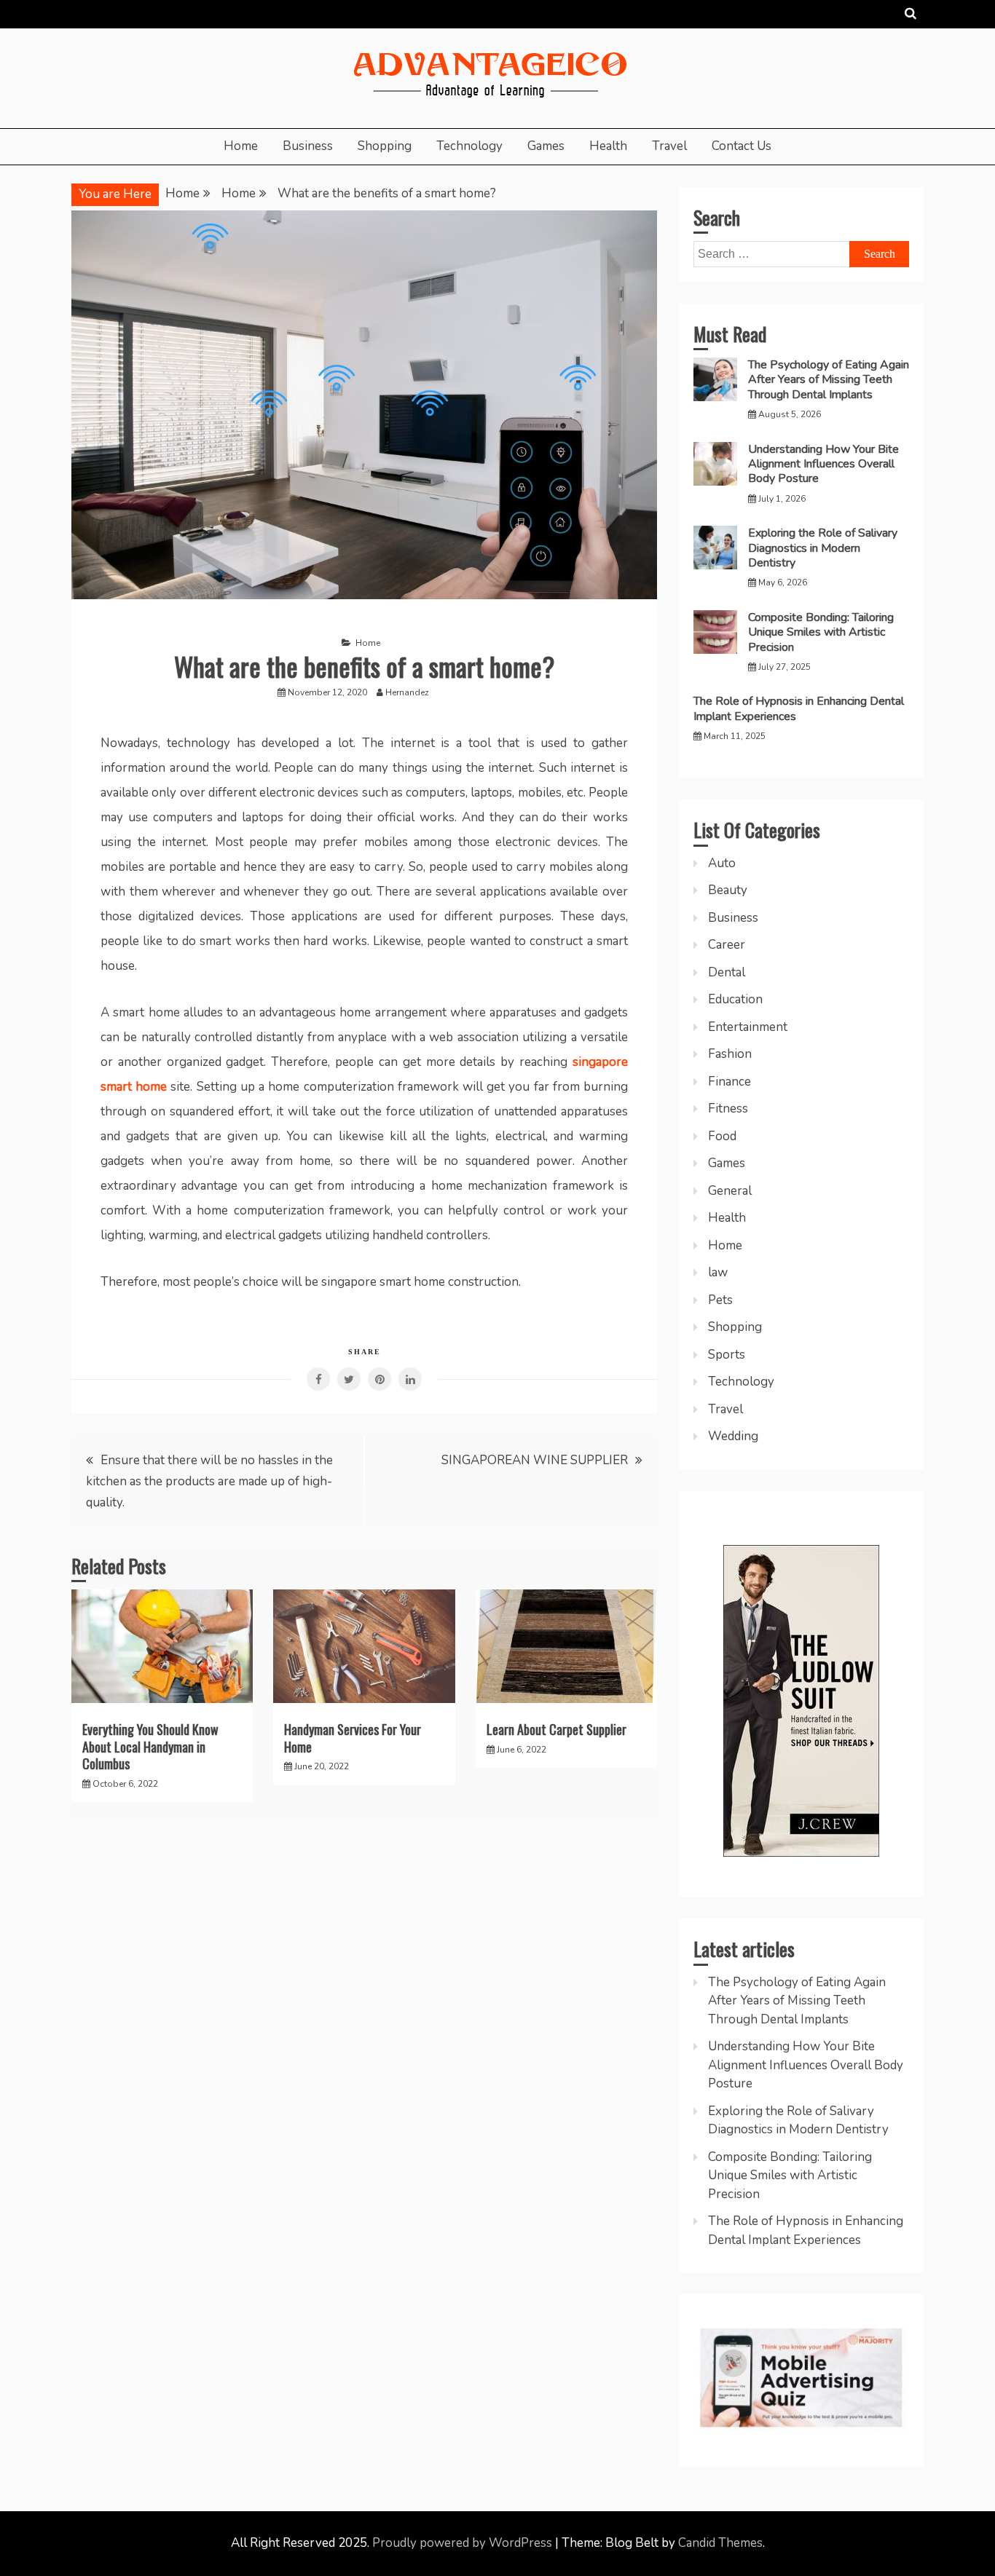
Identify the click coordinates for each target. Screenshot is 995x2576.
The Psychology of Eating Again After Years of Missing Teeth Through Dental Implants (829, 380)
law (718, 1272)
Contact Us (742, 146)
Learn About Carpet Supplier (557, 1729)
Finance (729, 1082)
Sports (727, 1355)
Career (727, 945)
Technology (469, 146)
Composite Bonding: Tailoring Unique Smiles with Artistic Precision (821, 632)
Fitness (728, 1109)
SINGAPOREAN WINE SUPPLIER (535, 1460)
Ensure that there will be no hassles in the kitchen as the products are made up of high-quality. (209, 1481)
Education (735, 999)
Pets (720, 1300)
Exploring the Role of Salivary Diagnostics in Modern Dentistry (823, 548)
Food (722, 1136)
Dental (727, 972)
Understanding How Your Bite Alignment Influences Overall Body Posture (823, 464)
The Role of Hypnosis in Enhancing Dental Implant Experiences (799, 708)
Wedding (733, 1436)
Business (308, 146)
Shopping (385, 146)
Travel (669, 146)
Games (546, 146)
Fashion (730, 1054)
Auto (722, 863)
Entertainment (748, 1027)
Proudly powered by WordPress (464, 2543)
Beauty (728, 890)
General (730, 1191)
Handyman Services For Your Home (353, 1738)
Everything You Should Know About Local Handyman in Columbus (150, 1746)
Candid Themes (720, 2543)
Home (241, 146)
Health (608, 146)
